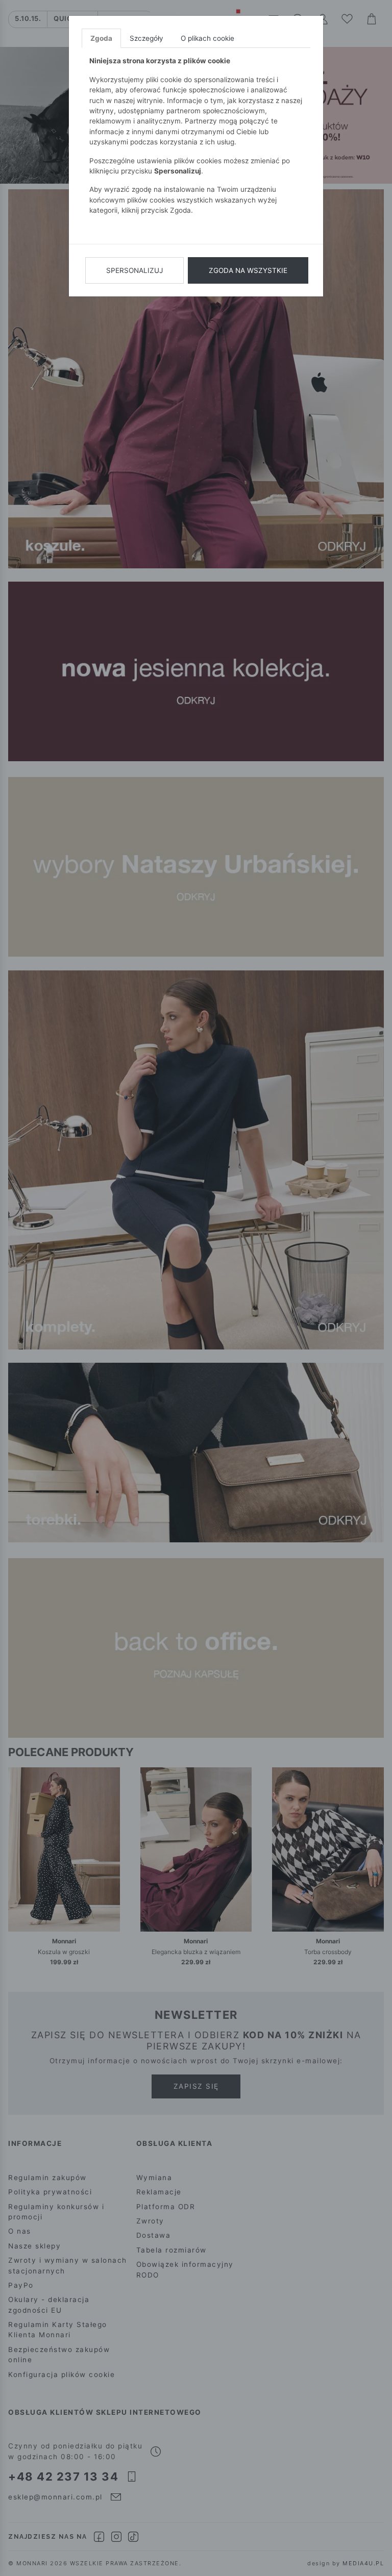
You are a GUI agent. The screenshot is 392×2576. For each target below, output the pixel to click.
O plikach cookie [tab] (207, 38)
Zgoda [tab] (101, 38)
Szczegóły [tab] (146, 38)
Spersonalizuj (134, 270)
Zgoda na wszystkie (248, 270)
